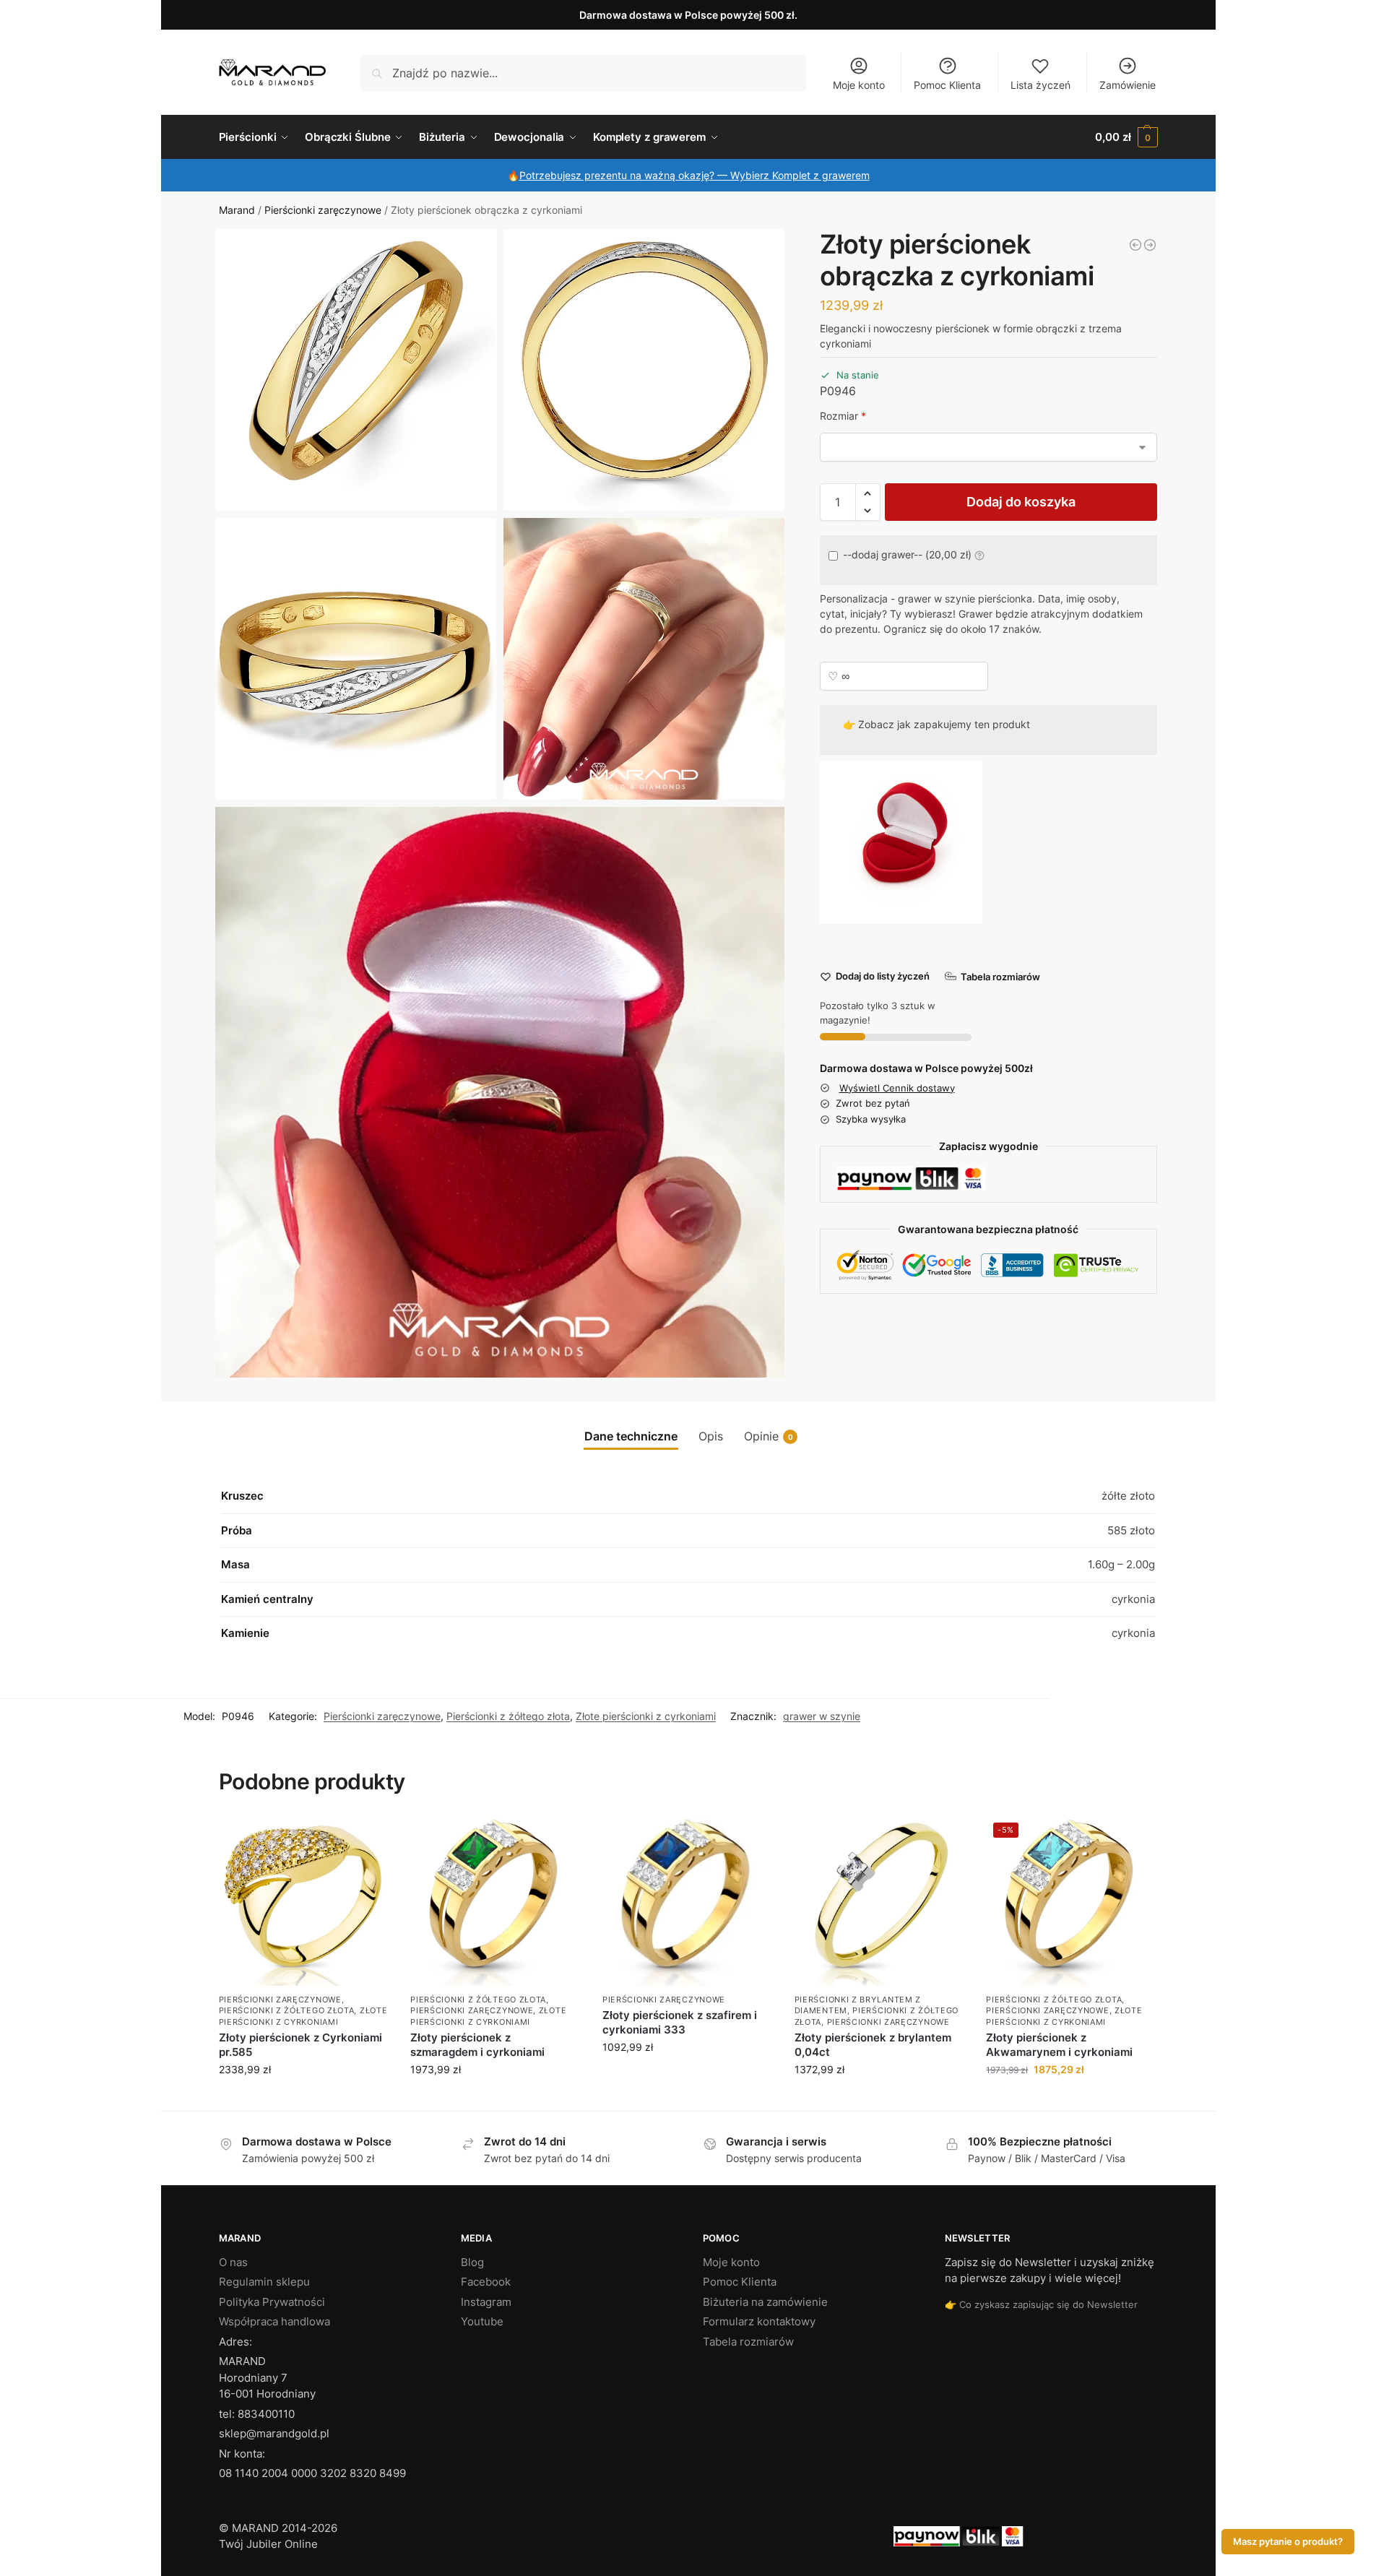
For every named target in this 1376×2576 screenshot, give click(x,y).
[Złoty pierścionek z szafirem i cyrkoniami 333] (688, 1901)
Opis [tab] (711, 1436)
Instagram (486, 2302)
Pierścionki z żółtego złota (508, 1716)
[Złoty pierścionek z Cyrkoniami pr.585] (304, 1901)
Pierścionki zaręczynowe (323, 210)
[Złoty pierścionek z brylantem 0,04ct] (880, 1901)
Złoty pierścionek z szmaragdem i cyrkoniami (477, 2045)
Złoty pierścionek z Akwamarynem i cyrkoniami (1059, 2045)
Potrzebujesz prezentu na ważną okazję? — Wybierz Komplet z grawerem (695, 175)
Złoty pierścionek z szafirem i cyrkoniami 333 (680, 2022)
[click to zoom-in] (356, 370)
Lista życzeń (1040, 85)
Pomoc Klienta (947, 85)
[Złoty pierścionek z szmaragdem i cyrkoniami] (496, 1901)
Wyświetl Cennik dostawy (897, 1087)
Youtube (482, 2321)
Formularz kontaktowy (759, 2321)
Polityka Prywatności (272, 2302)
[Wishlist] (367, 1837)
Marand (237, 210)
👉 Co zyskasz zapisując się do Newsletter (1041, 2304)
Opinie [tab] (769, 1436)
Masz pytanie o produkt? (1288, 2542)
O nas (233, 2262)
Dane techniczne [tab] (631, 1436)
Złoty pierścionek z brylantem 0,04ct (873, 2045)
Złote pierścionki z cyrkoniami (646, 1716)
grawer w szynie (822, 1716)
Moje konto (859, 85)
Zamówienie (1128, 85)
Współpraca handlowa (274, 2321)
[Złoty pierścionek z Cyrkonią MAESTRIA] (1135, 245)
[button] (1126, 137)
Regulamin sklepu (264, 2282)
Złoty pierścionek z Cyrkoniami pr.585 (300, 2045)
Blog (472, 2262)
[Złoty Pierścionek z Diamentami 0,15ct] (1150, 245)
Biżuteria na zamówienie (765, 2302)
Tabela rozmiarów (748, 2342)
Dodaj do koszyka (1021, 502)
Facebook (486, 2282)
